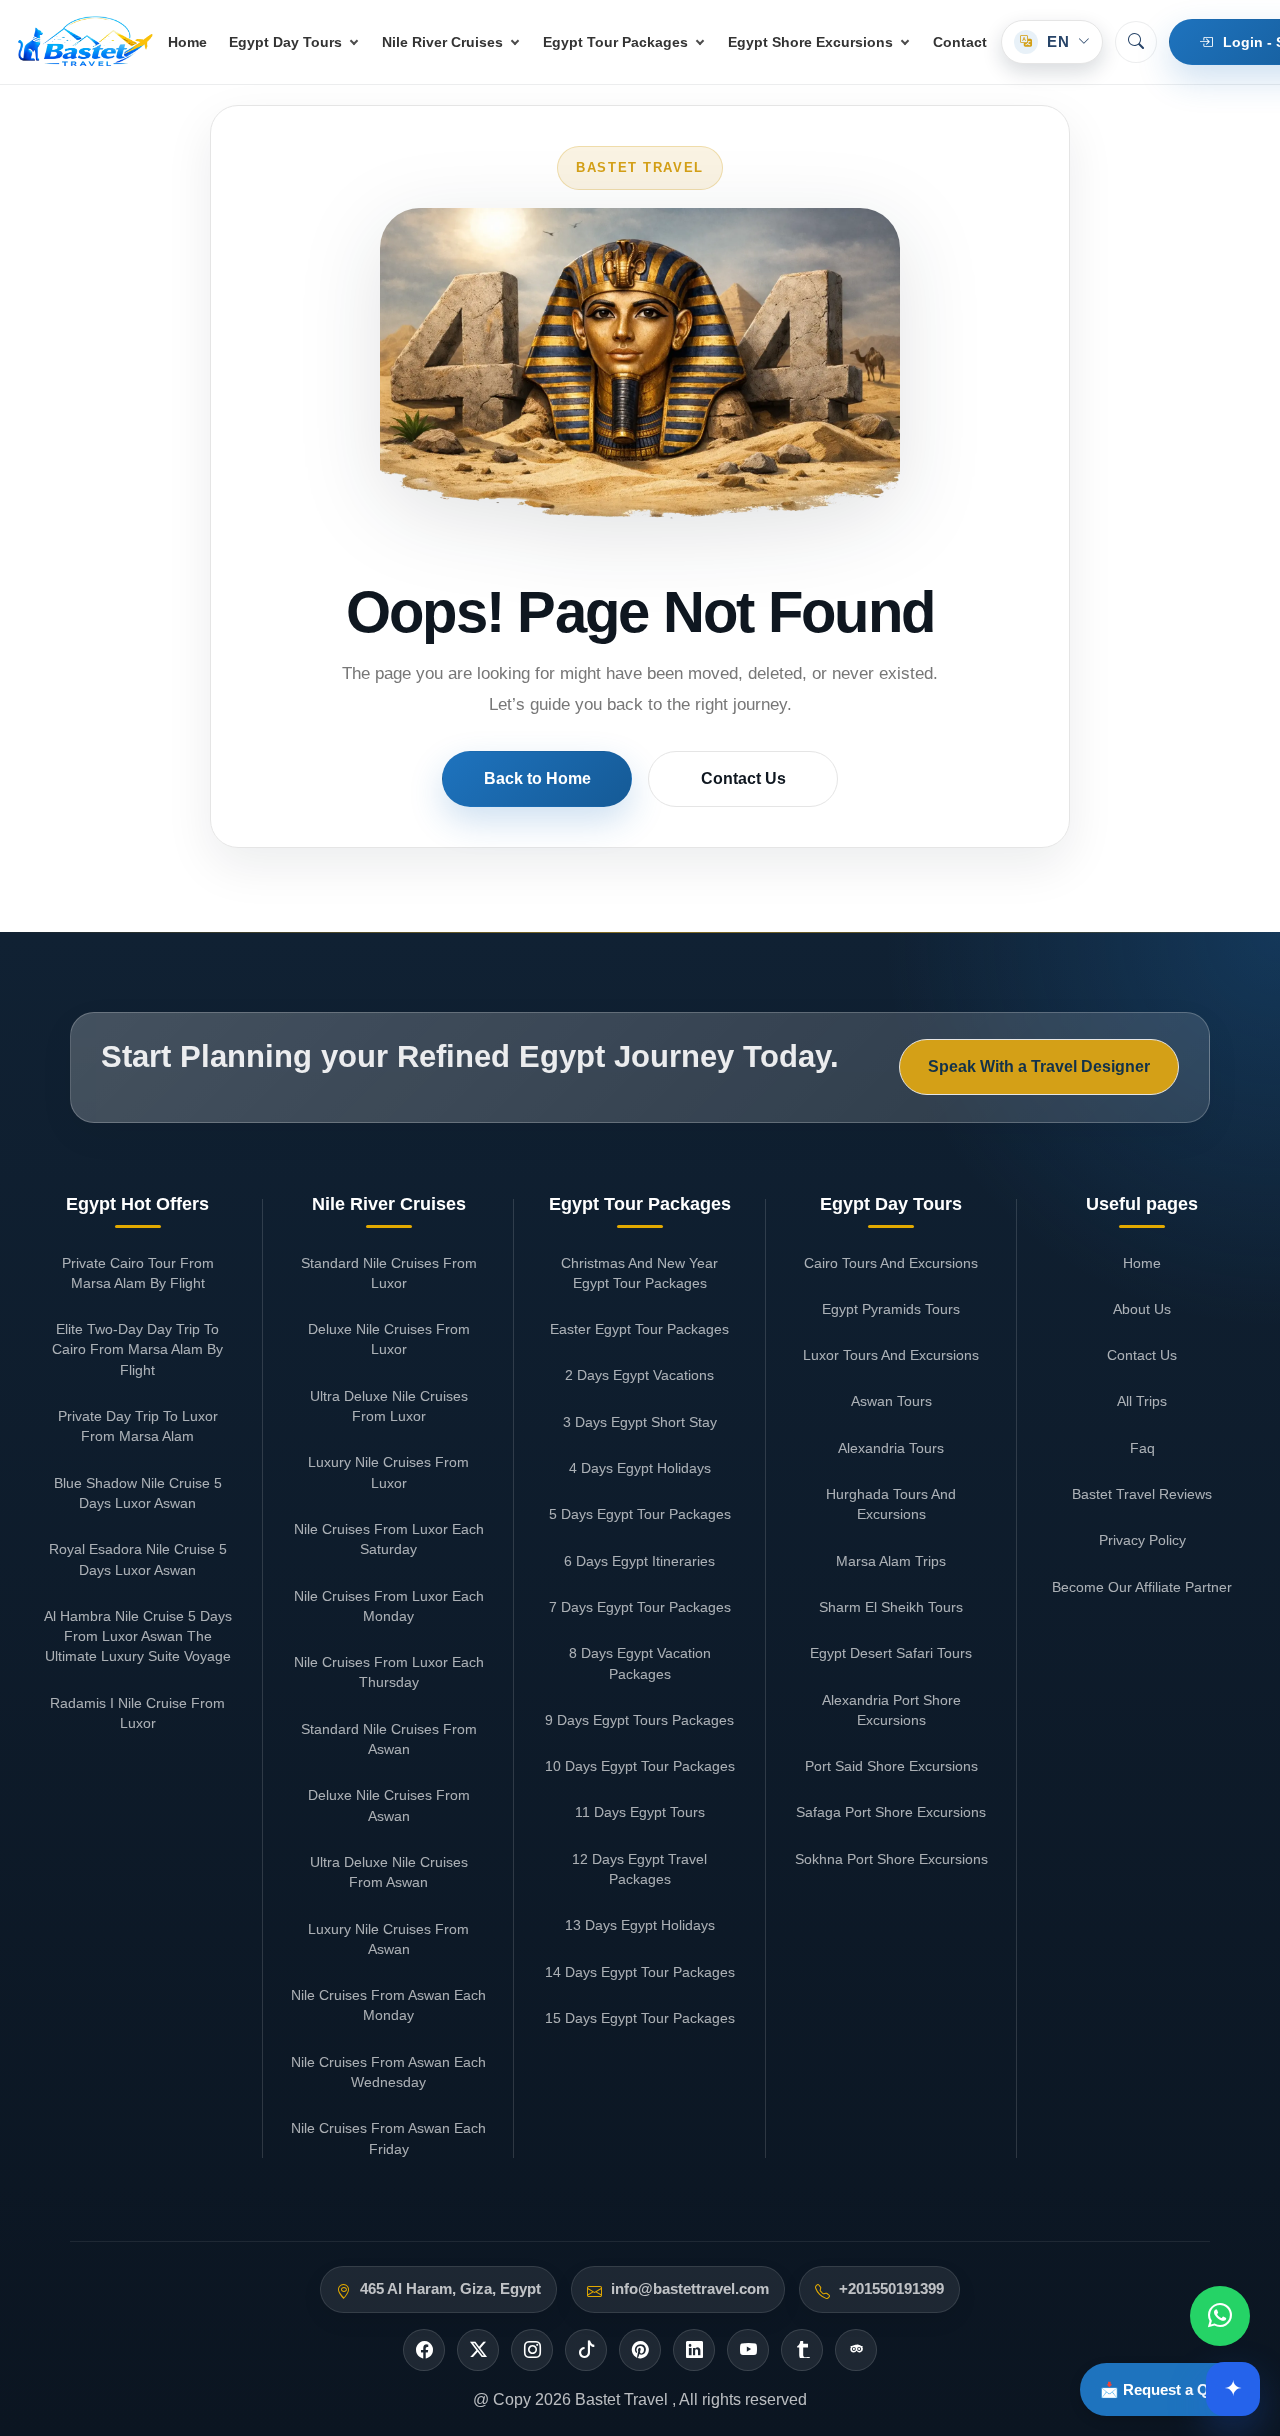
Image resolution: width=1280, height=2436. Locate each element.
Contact (960, 42)
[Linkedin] (694, 2350)
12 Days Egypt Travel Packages (639, 1869)
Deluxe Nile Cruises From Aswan (389, 1805)
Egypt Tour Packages (615, 42)
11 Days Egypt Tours (640, 1812)
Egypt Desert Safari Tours (891, 1653)
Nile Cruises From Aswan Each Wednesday (388, 2072)
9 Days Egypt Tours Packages (639, 1720)
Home (187, 42)
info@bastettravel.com (690, 2289)
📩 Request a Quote (1170, 2389)
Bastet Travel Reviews (1142, 1494)
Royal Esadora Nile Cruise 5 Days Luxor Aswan (138, 1559)
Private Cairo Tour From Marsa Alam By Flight (138, 1273)
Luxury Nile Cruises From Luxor (388, 1472)
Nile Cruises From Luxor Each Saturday (389, 1539)
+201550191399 (891, 2289)
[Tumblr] (802, 2350)
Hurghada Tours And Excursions (891, 1504)
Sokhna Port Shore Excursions (891, 1859)
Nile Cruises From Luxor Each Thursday (389, 1672)
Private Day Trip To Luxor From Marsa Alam (138, 1426)
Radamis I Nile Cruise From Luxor (137, 1713)
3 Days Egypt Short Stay (640, 1422)
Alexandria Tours (891, 1448)
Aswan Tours (891, 1401)
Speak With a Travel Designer (1039, 1066)
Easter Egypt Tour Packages (639, 1329)
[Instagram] (532, 2350)
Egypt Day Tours (285, 42)
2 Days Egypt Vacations (639, 1375)
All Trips (1142, 1401)
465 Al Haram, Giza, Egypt (450, 2289)
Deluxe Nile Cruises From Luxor (389, 1339)
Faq (1142, 1448)
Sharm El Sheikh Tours (891, 1607)
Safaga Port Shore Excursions (891, 1812)
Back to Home (537, 778)
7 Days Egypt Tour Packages (640, 1607)
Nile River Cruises (442, 42)
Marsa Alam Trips (891, 1561)
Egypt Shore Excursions (810, 42)
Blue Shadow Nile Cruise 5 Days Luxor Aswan (138, 1493)
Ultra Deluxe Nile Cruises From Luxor (389, 1406)
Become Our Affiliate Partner (1142, 1587)
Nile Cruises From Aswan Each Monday (388, 2005)
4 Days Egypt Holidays (640, 1468)
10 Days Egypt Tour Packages (640, 1766)
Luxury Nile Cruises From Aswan (388, 1939)
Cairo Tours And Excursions (891, 1263)
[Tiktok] (586, 2350)
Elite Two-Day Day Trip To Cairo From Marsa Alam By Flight (137, 1349)
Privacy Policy (1142, 1540)
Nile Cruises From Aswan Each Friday (388, 2138)
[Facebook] (424, 2350)
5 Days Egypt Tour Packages (640, 1514)
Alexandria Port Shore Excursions (891, 1710)
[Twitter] (478, 2350)
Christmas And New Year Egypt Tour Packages (639, 1273)
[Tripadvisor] (856, 2350)
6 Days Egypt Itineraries (639, 1561)
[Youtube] (748, 2350)
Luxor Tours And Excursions (891, 1355)
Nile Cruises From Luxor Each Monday (389, 1606)
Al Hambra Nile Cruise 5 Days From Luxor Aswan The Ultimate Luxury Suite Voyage (138, 1636)
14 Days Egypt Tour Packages (640, 1972)
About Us (1142, 1309)
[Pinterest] (640, 2350)
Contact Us (743, 778)
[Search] (1136, 42)
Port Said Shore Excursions (891, 1766)
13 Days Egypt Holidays (640, 1925)
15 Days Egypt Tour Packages (640, 2018)
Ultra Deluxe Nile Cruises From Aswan (389, 1872)
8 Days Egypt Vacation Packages (640, 1663)
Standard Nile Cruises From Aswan (389, 1739)
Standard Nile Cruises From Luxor (389, 1273)
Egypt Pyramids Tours (891, 1309)
